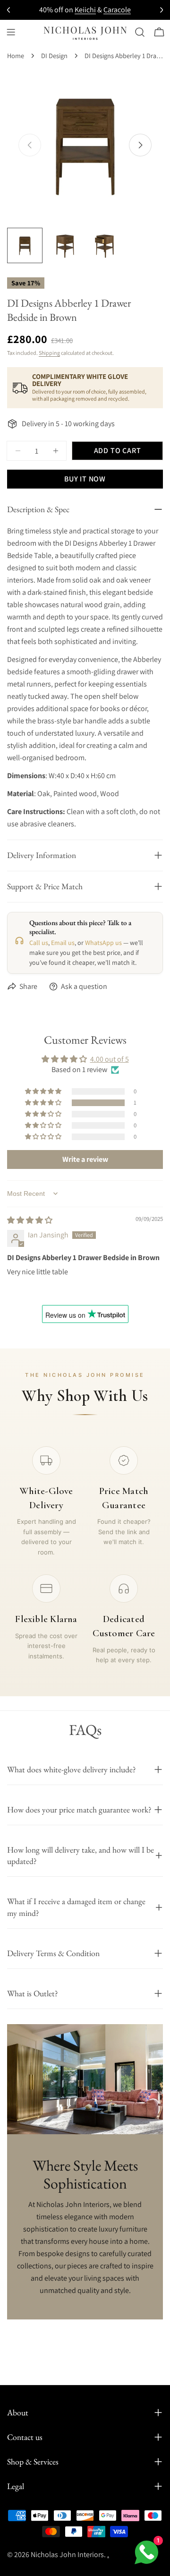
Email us (63, 943)
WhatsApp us (103, 943)
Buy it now (85, 479)
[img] (30, 1220)
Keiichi (85, 10)
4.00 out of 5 (110, 1059)
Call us (39, 943)
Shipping (49, 353)
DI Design (54, 56)
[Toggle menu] (11, 32)
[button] (44, 1103)
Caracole (117, 10)
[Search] (140, 32)
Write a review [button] (85, 1159)
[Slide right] (140, 145)
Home (16, 56)
